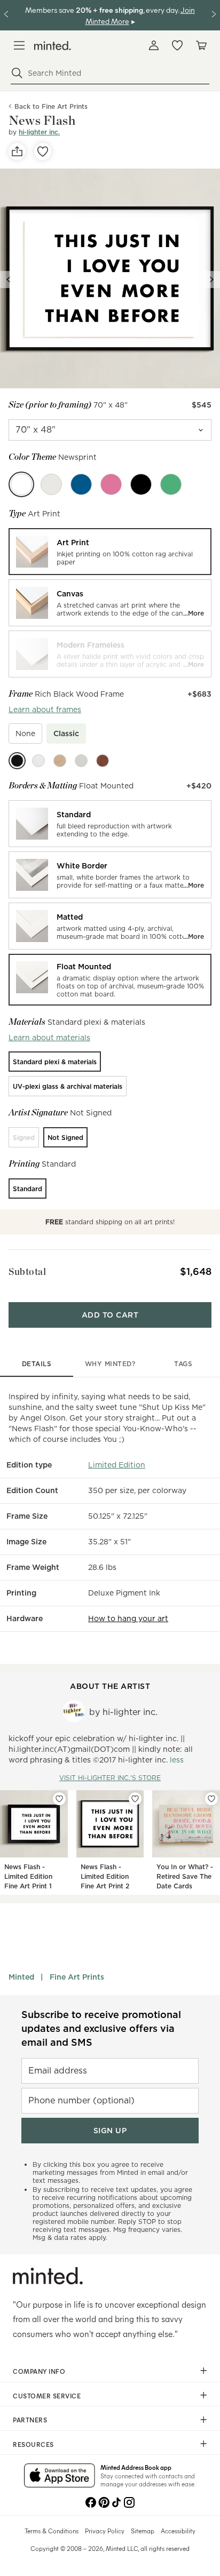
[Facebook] (91, 2501)
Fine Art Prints (77, 1977)
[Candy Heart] (111, 484)
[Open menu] (19, 45)
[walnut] (103, 761)
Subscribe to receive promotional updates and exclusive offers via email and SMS (101, 2028)
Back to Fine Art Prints (51, 106)
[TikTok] (116, 2501)
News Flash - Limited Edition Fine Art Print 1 (28, 1876)
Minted (21, 1977)
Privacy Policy (105, 2531)
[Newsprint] (21, 484)
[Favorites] (177, 45)
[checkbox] (25, 733)
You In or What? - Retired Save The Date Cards (185, 1876)
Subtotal (27, 1271)
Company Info (39, 2371)
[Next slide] (211, 280)
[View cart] (201, 45)
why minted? (110, 1364)
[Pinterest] (104, 2501)
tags (183, 1364)
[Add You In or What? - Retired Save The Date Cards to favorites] (211, 1799)
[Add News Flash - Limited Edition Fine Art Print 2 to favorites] (135, 1799)
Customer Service (47, 2396)
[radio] (110, 552)
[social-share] (17, 151)
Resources (33, 2444)
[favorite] (43, 151)
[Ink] (141, 484)
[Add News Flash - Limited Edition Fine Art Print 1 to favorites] (59, 1799)
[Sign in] (154, 45)
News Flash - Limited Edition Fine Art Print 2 (105, 1876)
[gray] (81, 761)
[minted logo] (53, 46)
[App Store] (60, 2476)
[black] (17, 761)
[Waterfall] (81, 484)
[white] (38, 761)
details (37, 1364)
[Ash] (51, 484)
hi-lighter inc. (39, 132)
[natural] (60, 761)
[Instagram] (129, 2501)
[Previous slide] (9, 280)
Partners (30, 2420)
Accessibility (178, 2531)
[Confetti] (171, 484)
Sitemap (143, 2531)
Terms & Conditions (52, 2531)
